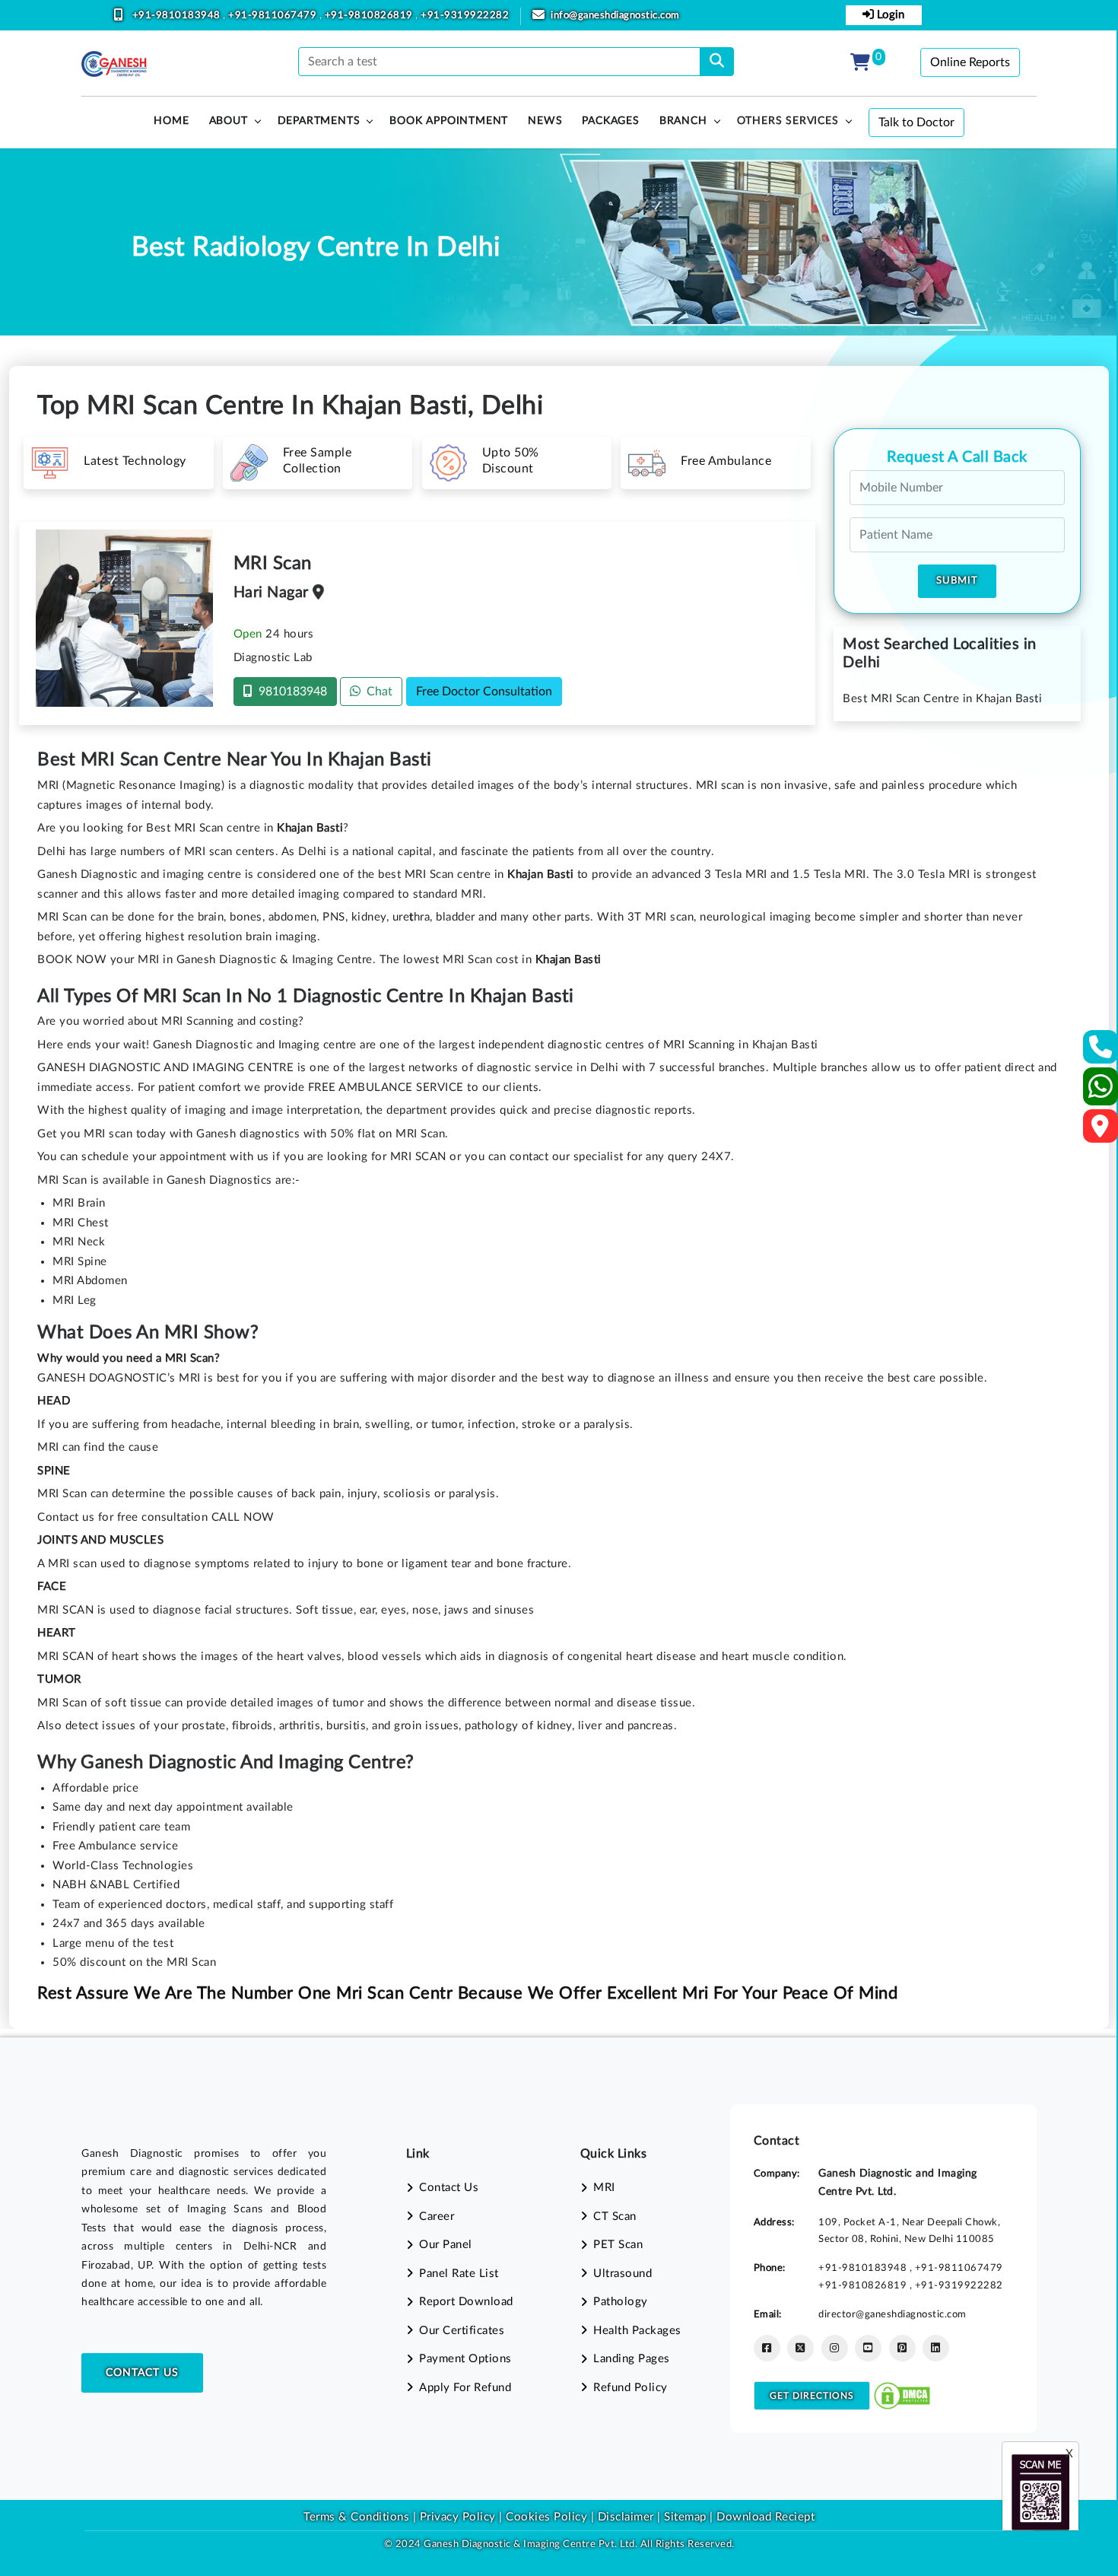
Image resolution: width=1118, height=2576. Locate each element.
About (229, 121)
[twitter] (800, 2348)
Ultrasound (623, 2274)
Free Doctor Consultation (484, 692)
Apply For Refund (465, 2388)
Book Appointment (449, 121)
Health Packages (637, 2331)
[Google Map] (1101, 1131)
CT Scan (615, 2217)
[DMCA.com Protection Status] (902, 2395)
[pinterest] (902, 2348)
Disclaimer (626, 2517)
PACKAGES (610, 121)
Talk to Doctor (916, 122)
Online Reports (970, 62)
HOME (171, 121)
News (545, 121)
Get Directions (812, 2396)
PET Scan (618, 2245)
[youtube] (868, 2348)
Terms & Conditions (356, 2517)
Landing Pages (632, 2359)
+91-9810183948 (178, 16)
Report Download (466, 2302)
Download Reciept (765, 2517)
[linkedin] (936, 2348)
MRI (604, 2188)
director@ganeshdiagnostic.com (892, 2314)
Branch (683, 121)
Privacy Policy (456, 2517)
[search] (717, 62)
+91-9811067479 (274, 16)
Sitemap (685, 2517)
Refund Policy (630, 2388)
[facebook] (767, 2348)
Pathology (621, 2302)
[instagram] (835, 2348)
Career (437, 2217)
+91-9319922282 (465, 16)
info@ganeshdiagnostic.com (615, 16)
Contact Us (142, 2373)
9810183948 (290, 692)
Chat (376, 692)
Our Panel (446, 2245)
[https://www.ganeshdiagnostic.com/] (114, 64)
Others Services (788, 121)
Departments (319, 121)
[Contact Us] (1101, 1052)
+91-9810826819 (370, 16)
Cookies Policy (546, 2517)
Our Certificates (462, 2331)
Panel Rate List (459, 2274)
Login (889, 15)
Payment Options (465, 2359)
